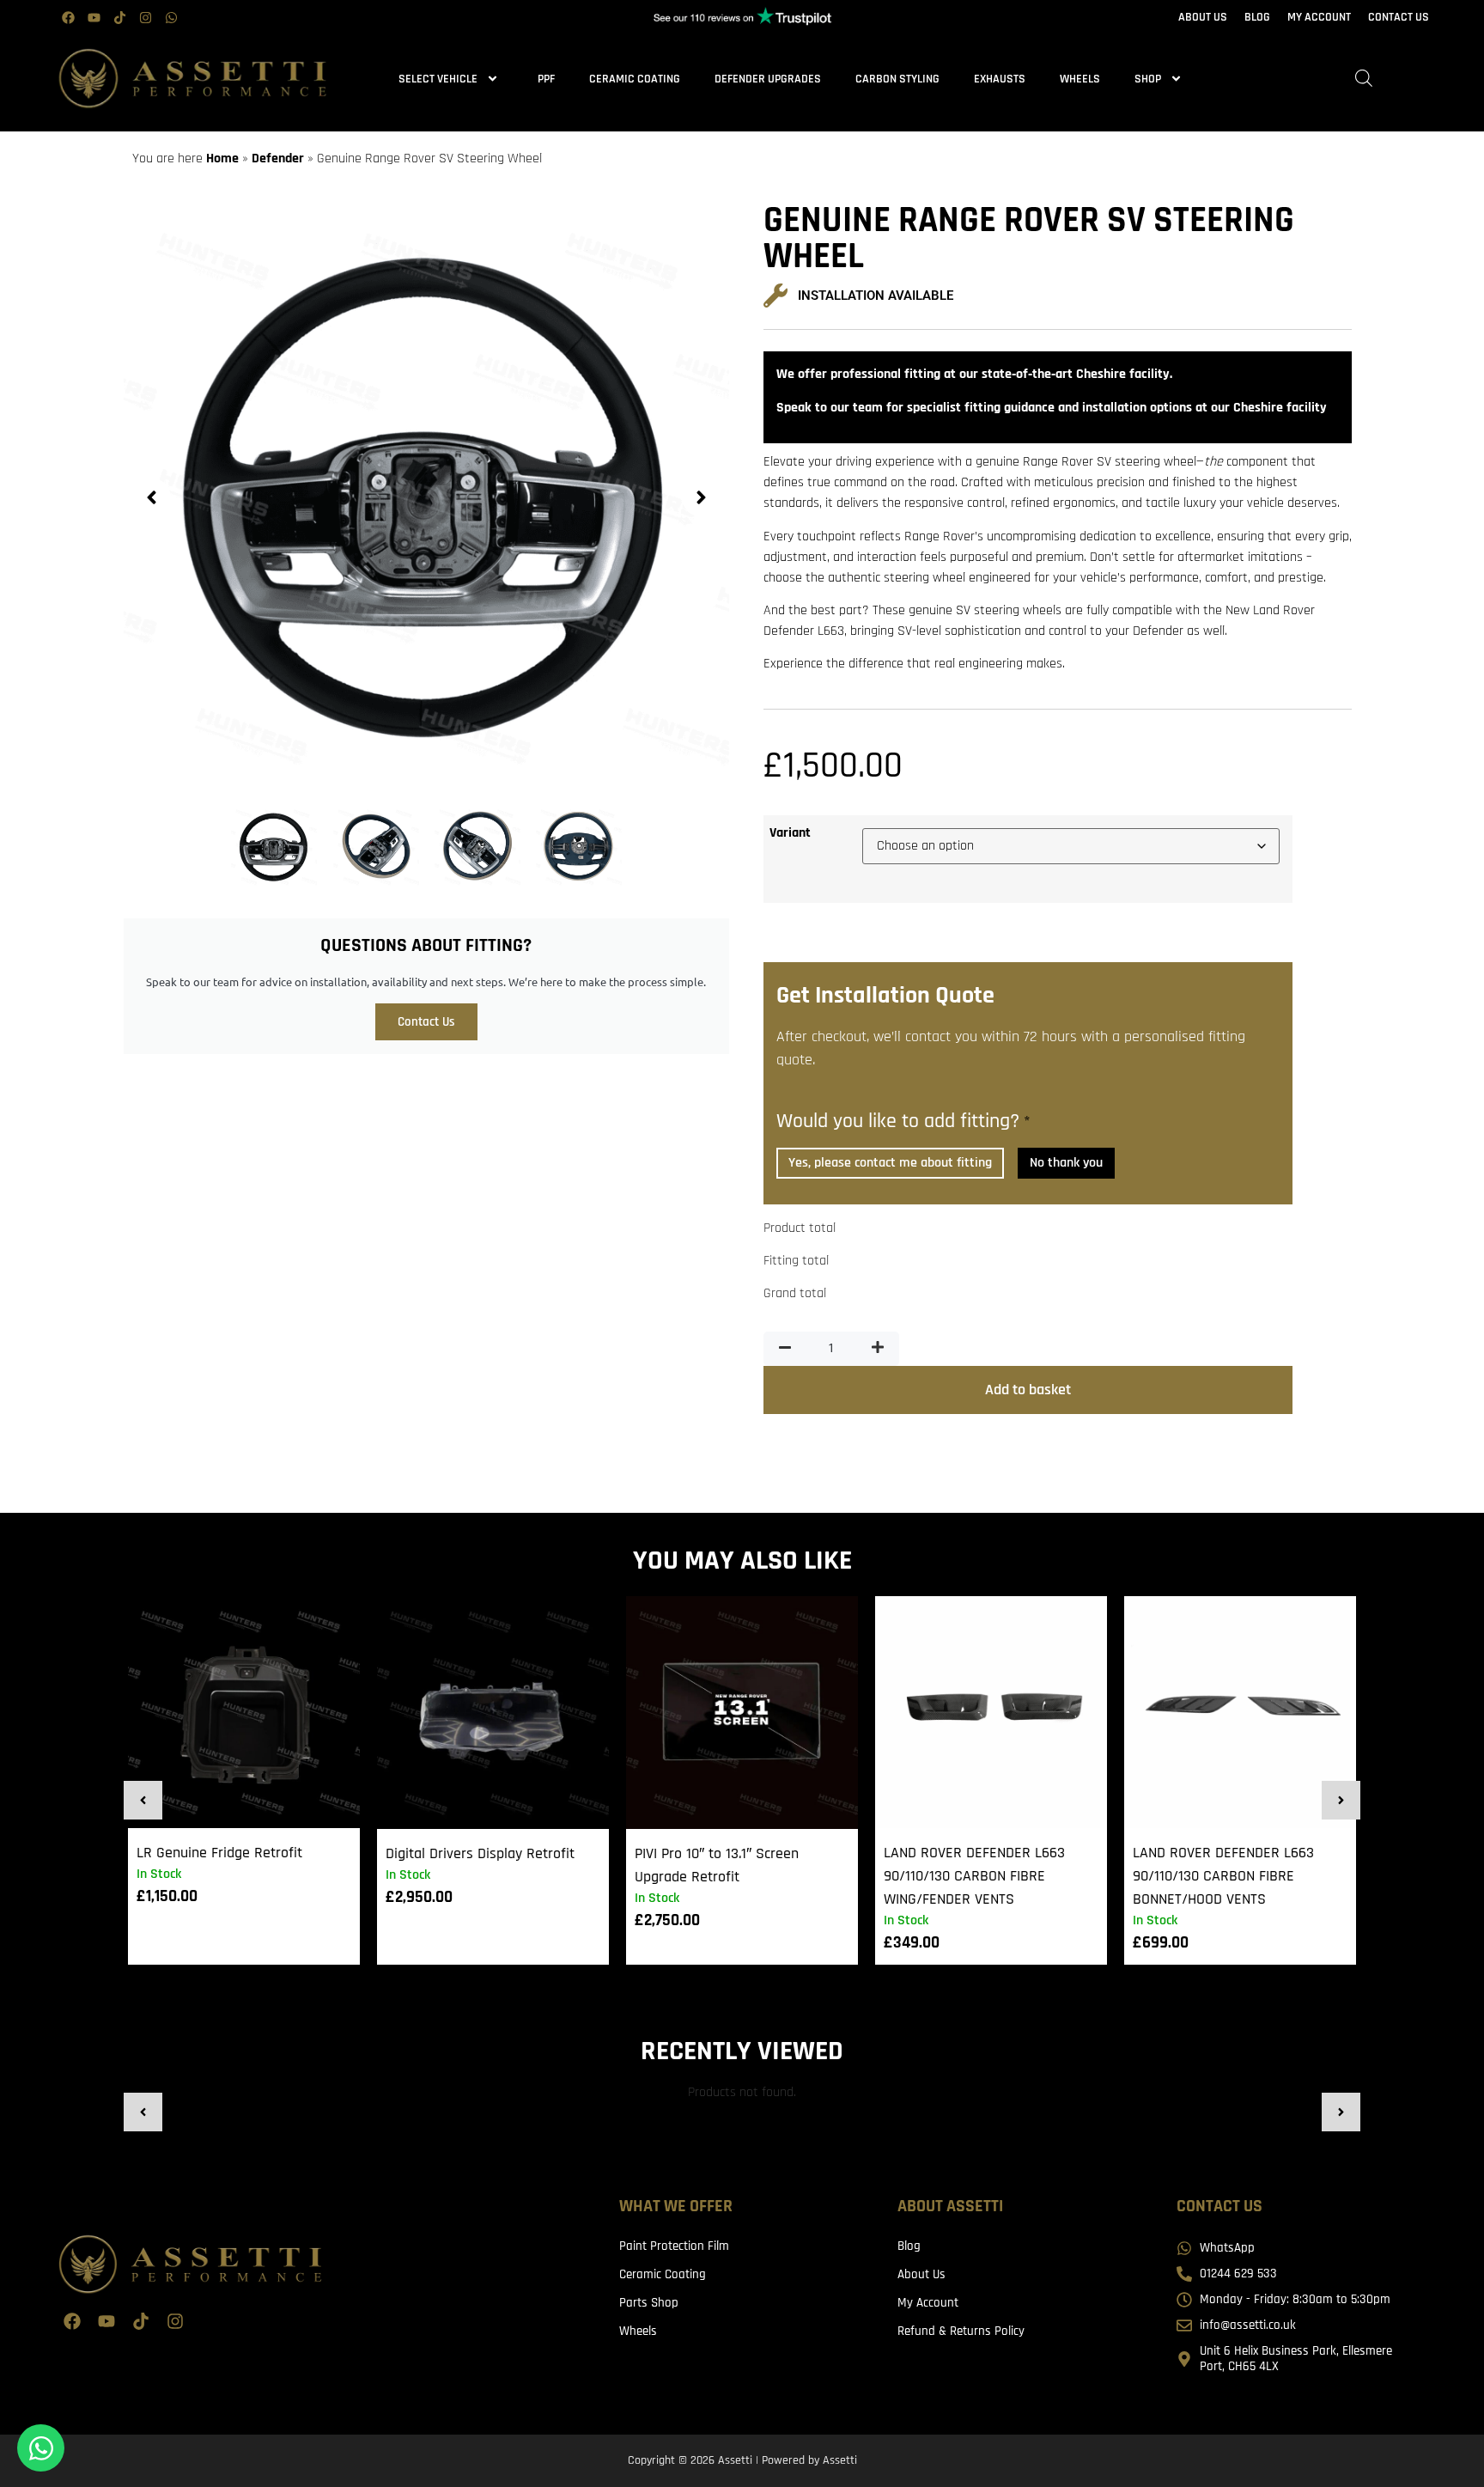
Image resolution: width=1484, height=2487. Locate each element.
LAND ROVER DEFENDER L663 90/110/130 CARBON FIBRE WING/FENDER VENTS (974, 1876)
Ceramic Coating (635, 79)
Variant (790, 833)
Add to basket (1028, 1390)
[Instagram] (145, 17)
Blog (909, 2246)
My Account (928, 2303)
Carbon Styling (897, 79)
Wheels (1080, 79)
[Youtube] (94, 17)
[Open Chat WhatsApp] (41, 2448)
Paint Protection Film (674, 2246)
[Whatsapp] (171, 17)
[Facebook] (68, 17)
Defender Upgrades (768, 79)
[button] (152, 497)
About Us (921, 2274)
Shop (1148, 79)
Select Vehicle (438, 79)
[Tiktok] (119, 17)
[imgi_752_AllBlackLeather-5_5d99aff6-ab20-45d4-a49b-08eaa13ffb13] (426, 497)
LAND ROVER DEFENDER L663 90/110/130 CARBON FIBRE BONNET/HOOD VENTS (1223, 1876)
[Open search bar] (1364, 79)
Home (222, 158)
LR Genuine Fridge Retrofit (219, 1853)
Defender (278, 158)
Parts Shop (649, 2303)
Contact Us (426, 1022)
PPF (546, 79)
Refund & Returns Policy (961, 2331)
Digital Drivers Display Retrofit (480, 1853)
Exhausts (1000, 79)
